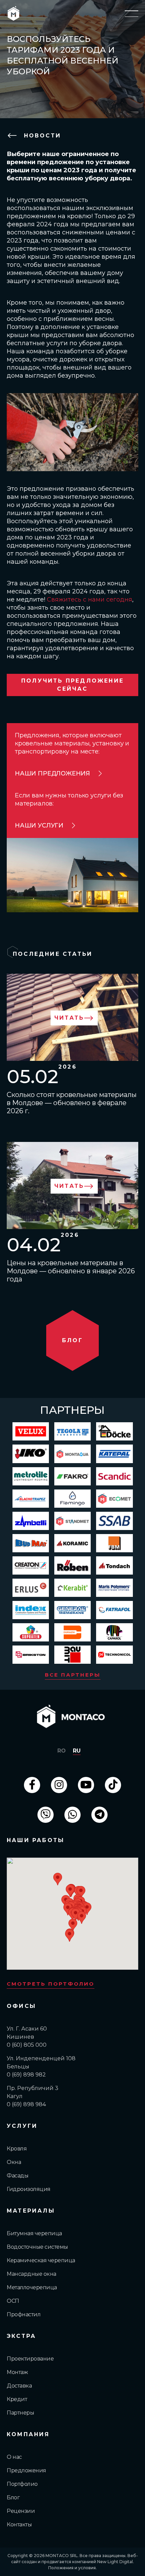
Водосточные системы (37, 2247)
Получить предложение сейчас (72, 685)
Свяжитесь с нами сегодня (90, 600)
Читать (69, 1018)
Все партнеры (73, 1675)
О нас (14, 2457)
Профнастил (24, 2314)
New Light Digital (115, 2562)
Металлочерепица (32, 2287)
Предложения (26, 2470)
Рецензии (21, 2511)
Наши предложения (52, 773)
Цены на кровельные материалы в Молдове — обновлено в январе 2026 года (71, 1271)
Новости (41, 136)
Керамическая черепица (41, 2260)
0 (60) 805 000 (27, 2045)
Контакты (19, 2524)
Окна (14, 2162)
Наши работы (36, 1840)
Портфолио (22, 2484)
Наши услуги (39, 825)
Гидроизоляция (29, 2189)
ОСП (13, 2301)
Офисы (21, 2006)
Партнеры (20, 2413)
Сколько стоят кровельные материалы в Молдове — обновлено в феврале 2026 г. (72, 1103)
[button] (70, 1891)
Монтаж (17, 2372)
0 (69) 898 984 (26, 2104)
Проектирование (30, 2359)
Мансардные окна (32, 2274)
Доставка (19, 2386)
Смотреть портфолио (51, 1984)
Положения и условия (72, 2568)
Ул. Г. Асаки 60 (27, 2029)
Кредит (17, 2399)
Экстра (21, 2336)
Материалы (31, 2211)
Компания (28, 2434)
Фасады (18, 2176)
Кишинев (20, 2037)
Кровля (17, 2149)
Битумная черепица (34, 2233)
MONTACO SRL (62, 2556)
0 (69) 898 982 (26, 2075)
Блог (13, 2497)
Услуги (22, 2126)
